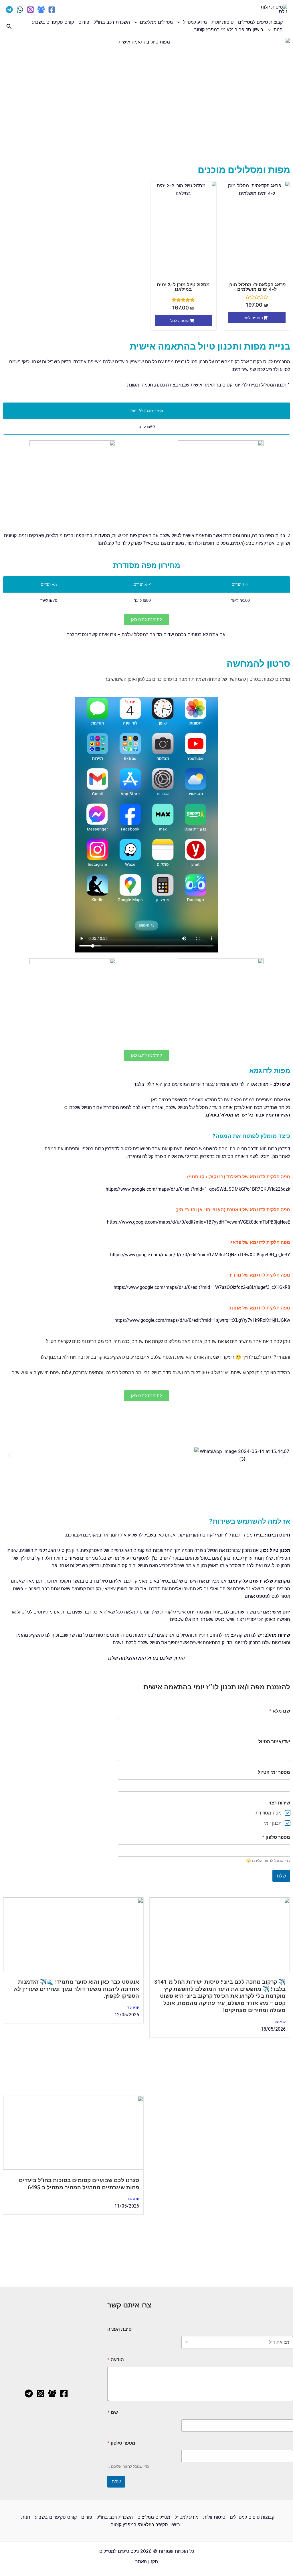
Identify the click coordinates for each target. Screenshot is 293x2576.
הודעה (116, 2360)
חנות (278, 29)
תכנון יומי (273, 1823)
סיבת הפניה (119, 2329)
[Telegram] (9, 10)
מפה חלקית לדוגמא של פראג (260, 1242)
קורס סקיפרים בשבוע (53, 22)
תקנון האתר (147, 2561)
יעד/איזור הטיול (274, 1742)
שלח (281, 1876)
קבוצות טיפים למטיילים (260, 22)
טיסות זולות (222, 22)
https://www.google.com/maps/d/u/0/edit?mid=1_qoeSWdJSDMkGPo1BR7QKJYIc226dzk (198, 1189)
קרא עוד (280, 2022)
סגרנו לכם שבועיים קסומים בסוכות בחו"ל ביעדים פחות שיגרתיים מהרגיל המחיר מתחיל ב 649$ (79, 2184)
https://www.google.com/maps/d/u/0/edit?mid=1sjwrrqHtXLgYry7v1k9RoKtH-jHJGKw (202, 1320)
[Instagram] (30, 10)
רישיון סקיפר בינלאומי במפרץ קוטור (229, 29)
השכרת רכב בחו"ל (112, 22)
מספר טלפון (276, 1837)
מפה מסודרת (269, 1813)
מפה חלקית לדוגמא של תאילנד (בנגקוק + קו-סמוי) (239, 1177)
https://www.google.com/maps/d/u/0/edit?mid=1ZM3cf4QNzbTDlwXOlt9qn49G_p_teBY (200, 1255)
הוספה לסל (253, 318)
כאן (154, 1100)
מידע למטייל (195, 22)
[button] (180, 22)
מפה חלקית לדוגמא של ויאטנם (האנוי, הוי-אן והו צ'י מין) (233, 1210)
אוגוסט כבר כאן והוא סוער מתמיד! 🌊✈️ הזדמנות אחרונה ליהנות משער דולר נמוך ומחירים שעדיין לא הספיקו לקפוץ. (77, 1989)
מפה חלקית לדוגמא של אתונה (259, 1308)
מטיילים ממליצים (156, 22)
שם (113, 2412)
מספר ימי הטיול (274, 1772)
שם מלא (280, 1711)
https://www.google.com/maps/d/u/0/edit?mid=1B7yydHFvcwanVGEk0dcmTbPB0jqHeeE (199, 1222)
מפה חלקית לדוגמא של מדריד (259, 1275)
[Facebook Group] (41, 10)
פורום (84, 22)
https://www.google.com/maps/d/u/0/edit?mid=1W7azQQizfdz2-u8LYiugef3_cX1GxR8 (202, 1287)
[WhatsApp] (20, 10)
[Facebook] (52, 10)
